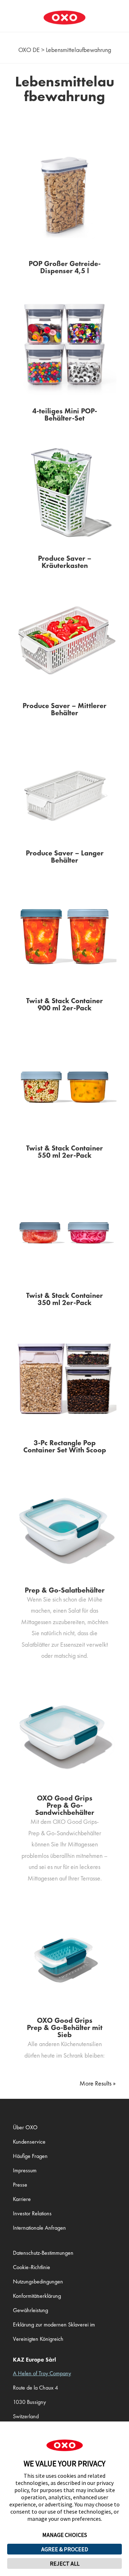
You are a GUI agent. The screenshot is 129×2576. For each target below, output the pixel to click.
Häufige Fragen (30, 2156)
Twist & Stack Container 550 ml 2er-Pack (64, 1152)
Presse (20, 2185)
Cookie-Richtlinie (32, 2267)
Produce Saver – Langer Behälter (65, 857)
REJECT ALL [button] (65, 2563)
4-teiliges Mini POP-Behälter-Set (65, 414)
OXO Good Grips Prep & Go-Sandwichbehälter (65, 1805)
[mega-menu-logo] (64, 12)
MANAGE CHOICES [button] (65, 2535)
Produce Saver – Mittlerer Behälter (64, 709)
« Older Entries (98, 2083)
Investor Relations (32, 2213)
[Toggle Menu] (9, 12)
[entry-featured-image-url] (64, 197)
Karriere (22, 2199)
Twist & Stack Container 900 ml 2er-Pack (64, 1004)
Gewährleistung (30, 2310)
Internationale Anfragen (39, 2228)
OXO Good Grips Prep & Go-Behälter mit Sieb (65, 2027)
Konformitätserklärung (37, 2296)
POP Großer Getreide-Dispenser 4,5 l (65, 267)
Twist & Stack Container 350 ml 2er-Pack (64, 1299)
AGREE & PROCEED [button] (65, 2549)
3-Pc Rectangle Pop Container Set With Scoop (65, 1446)
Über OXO (25, 2127)
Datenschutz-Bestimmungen (43, 2253)
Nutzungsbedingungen (38, 2281)
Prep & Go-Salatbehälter (65, 1590)
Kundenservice (29, 2142)
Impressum (25, 2170)
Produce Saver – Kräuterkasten (65, 562)
